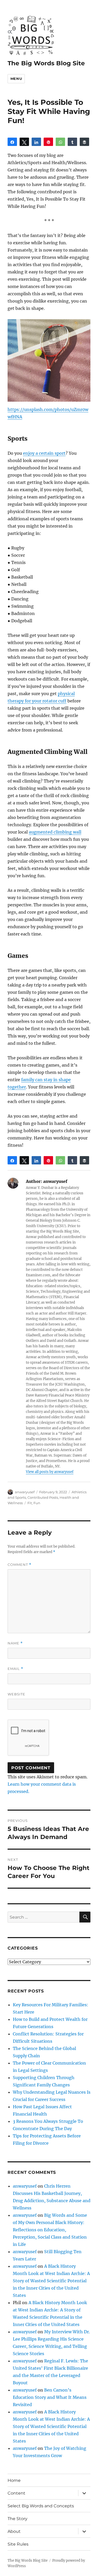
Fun (37, 1503)
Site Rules (18, 2544)
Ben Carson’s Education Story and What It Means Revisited (50, 2397)
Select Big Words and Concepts (41, 2506)
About (14, 2531)
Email (15, 1669)
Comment (19, 1565)
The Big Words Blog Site (46, 63)
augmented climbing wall (55, 832)
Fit (30, 1503)
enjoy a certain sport (44, 453)
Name (15, 1643)
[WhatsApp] (60, 142)
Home (14, 2480)
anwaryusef (25, 1492)
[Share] (12, 142)
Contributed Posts (43, 1497)
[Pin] (48, 142)
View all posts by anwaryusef (50, 1472)
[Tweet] (24, 142)
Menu (16, 79)
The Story (18, 2519)
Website (16, 1694)
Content (16, 2493)
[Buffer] (84, 142)
